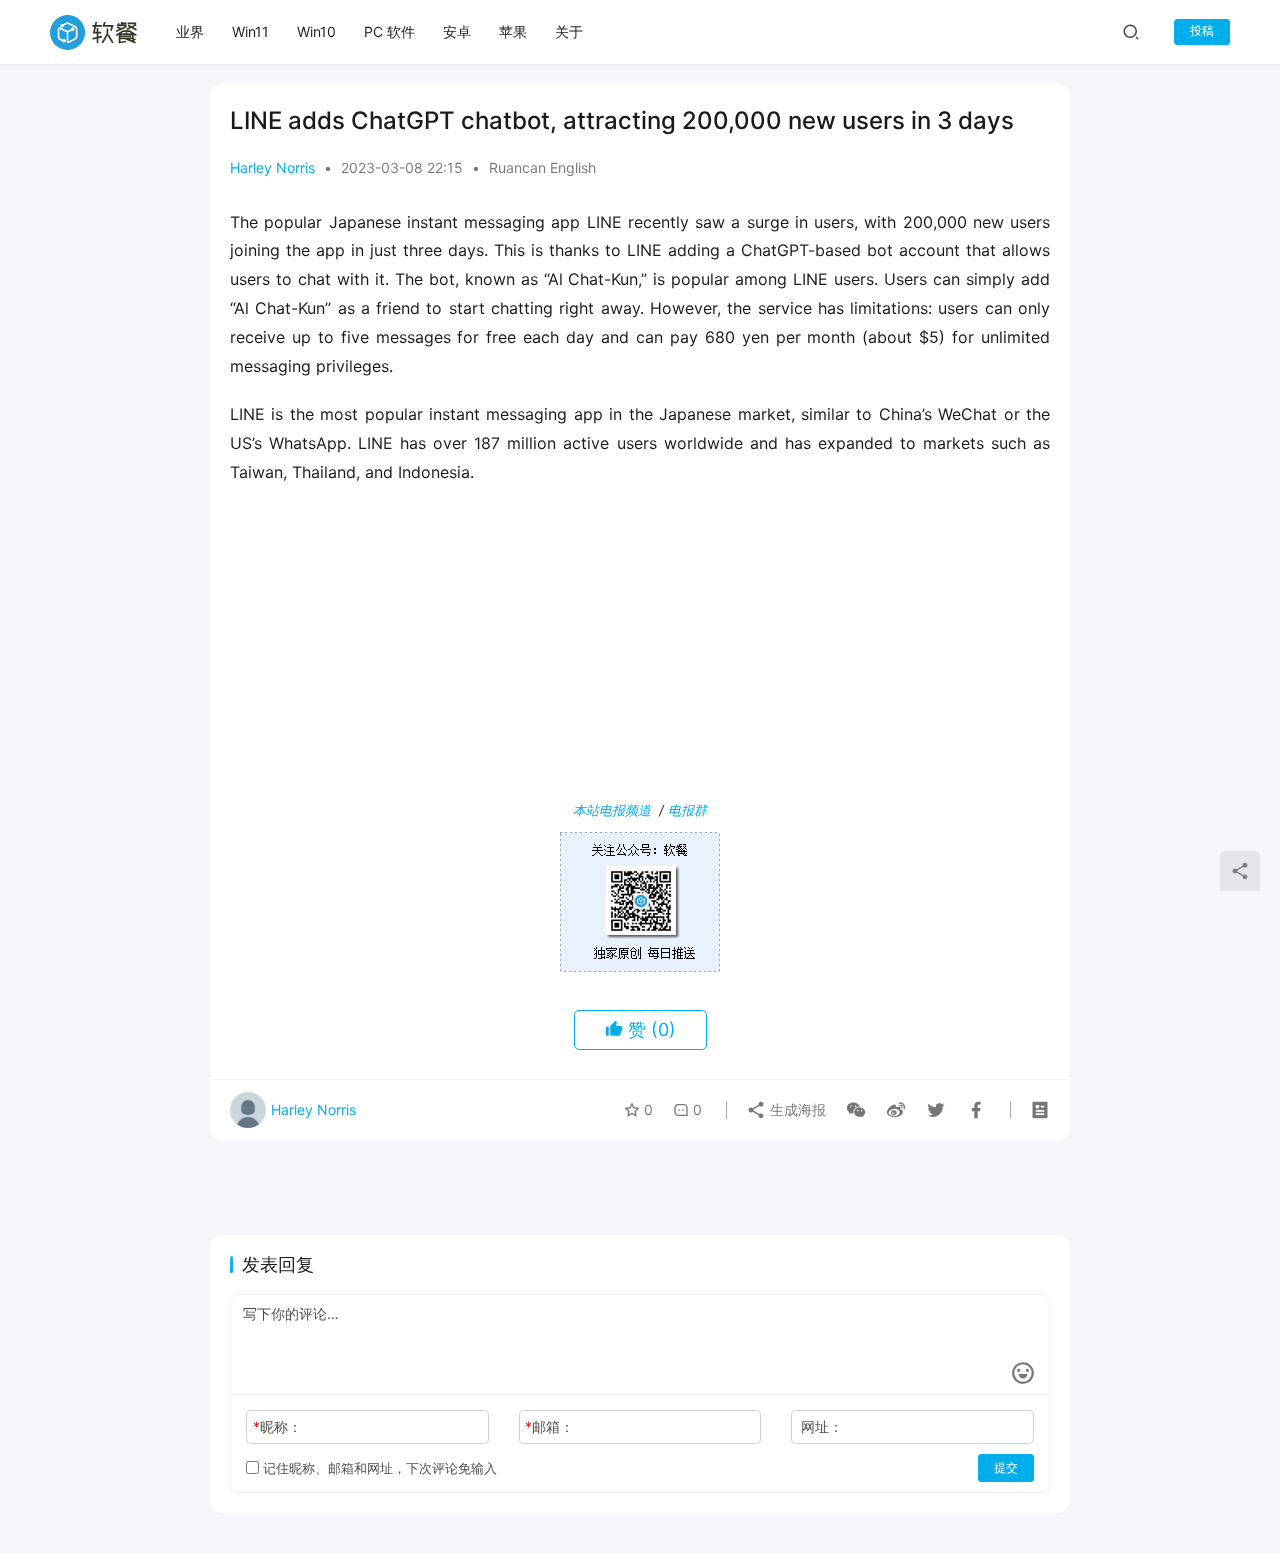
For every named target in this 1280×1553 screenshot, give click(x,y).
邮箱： (549, 1426)
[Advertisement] (640, 647)
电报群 (687, 810)
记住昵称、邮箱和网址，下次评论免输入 (378, 1468)
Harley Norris (272, 167)
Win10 (316, 31)
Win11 (250, 31)
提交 (1006, 1467)
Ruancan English (542, 167)
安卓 (457, 31)
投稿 (1202, 30)
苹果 (513, 31)
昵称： (277, 1426)
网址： (822, 1426)
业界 (190, 31)
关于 (569, 31)
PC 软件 (389, 31)
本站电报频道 (612, 810)
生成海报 (796, 1109)
